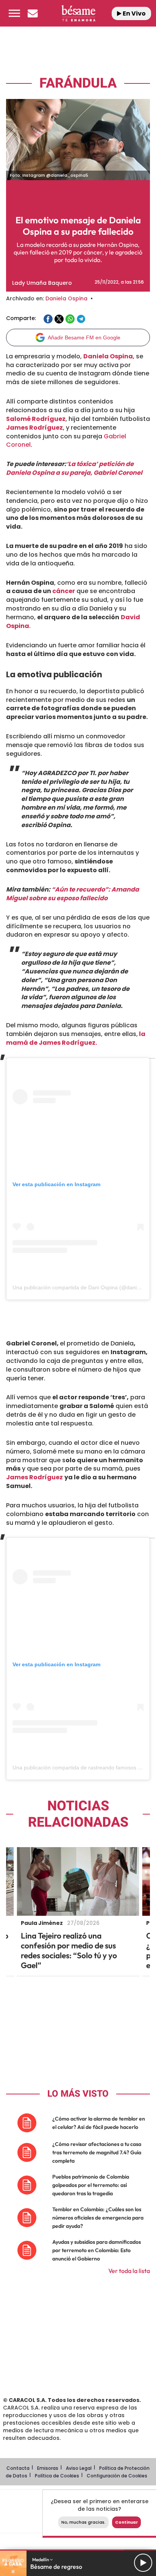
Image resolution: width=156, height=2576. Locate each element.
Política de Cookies (57, 2476)
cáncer (64, 591)
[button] (14, 13)
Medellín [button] (41, 2560)
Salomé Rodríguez (36, 419)
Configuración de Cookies (117, 2476)
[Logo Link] (79, 13)
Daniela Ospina (66, 298)
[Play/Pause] (143, 2563)
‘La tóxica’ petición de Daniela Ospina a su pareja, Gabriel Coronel (74, 468)
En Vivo (134, 13)
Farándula (78, 83)
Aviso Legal (79, 2468)
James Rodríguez (34, 428)
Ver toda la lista (129, 2271)
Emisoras (48, 2468)
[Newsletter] (33, 13)
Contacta (18, 2468)
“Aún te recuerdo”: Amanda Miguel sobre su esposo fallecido (73, 894)
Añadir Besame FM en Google (84, 338)
